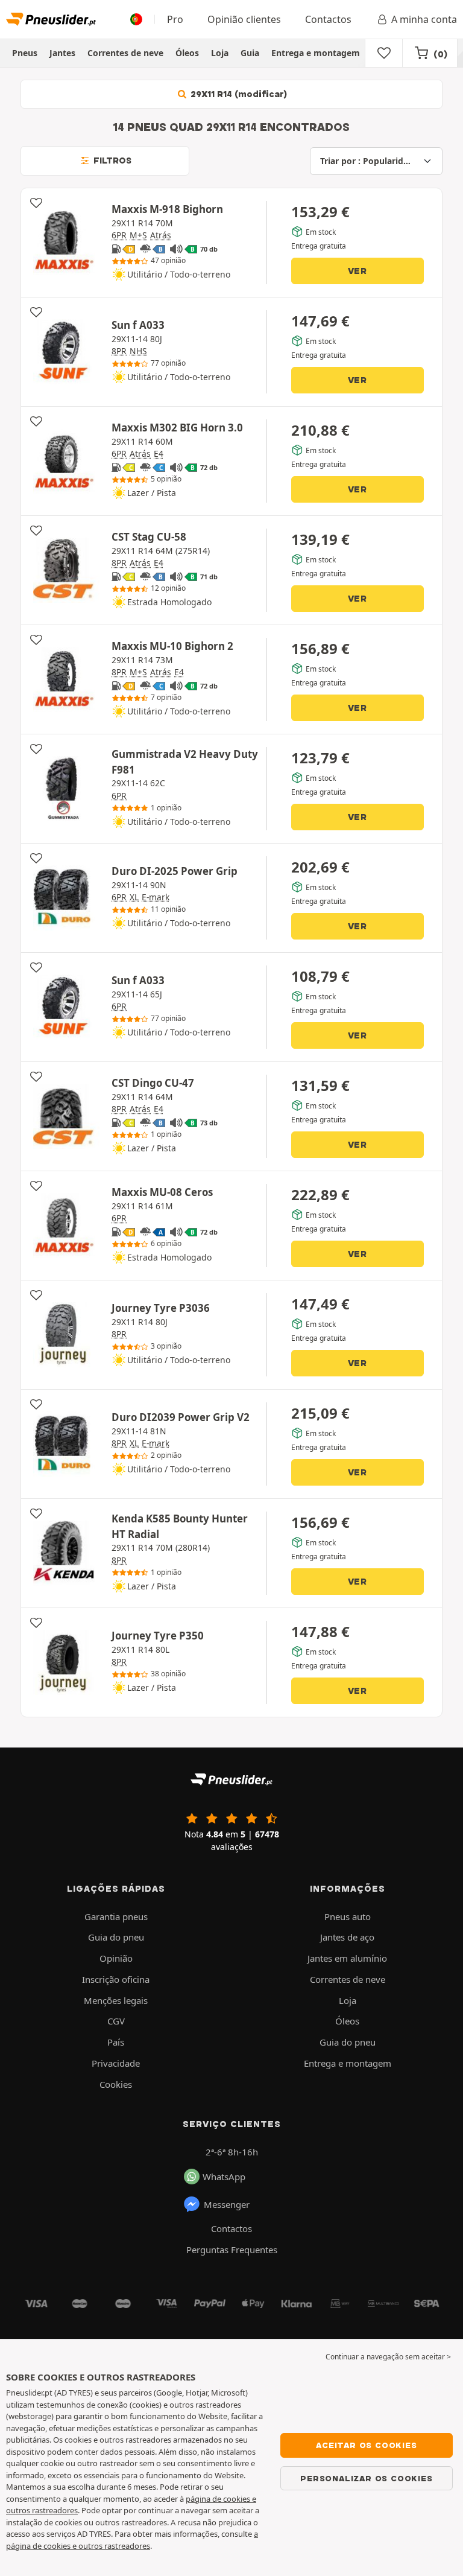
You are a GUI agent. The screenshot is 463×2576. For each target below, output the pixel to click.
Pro (175, 19)
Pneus (25, 53)
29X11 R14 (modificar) (238, 94)
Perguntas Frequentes (232, 2250)
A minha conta (424, 19)
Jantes (62, 53)
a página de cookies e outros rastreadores (132, 2540)
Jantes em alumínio (347, 1958)
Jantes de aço (347, 1937)
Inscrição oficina (116, 1979)
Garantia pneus (116, 1916)
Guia (250, 53)
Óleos (187, 53)
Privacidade (116, 2063)
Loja (220, 53)
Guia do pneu (116, 1937)
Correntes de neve (125, 53)
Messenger (227, 2204)
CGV (116, 2021)
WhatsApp (224, 2177)
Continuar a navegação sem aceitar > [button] (388, 2357)
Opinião (116, 1958)
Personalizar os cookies (366, 2478)
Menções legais (116, 2000)
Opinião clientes (244, 19)
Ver (357, 271)
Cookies (116, 2084)
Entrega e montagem (316, 53)
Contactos (328, 19)
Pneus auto (348, 1916)
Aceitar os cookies (366, 2445)
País (116, 2042)
